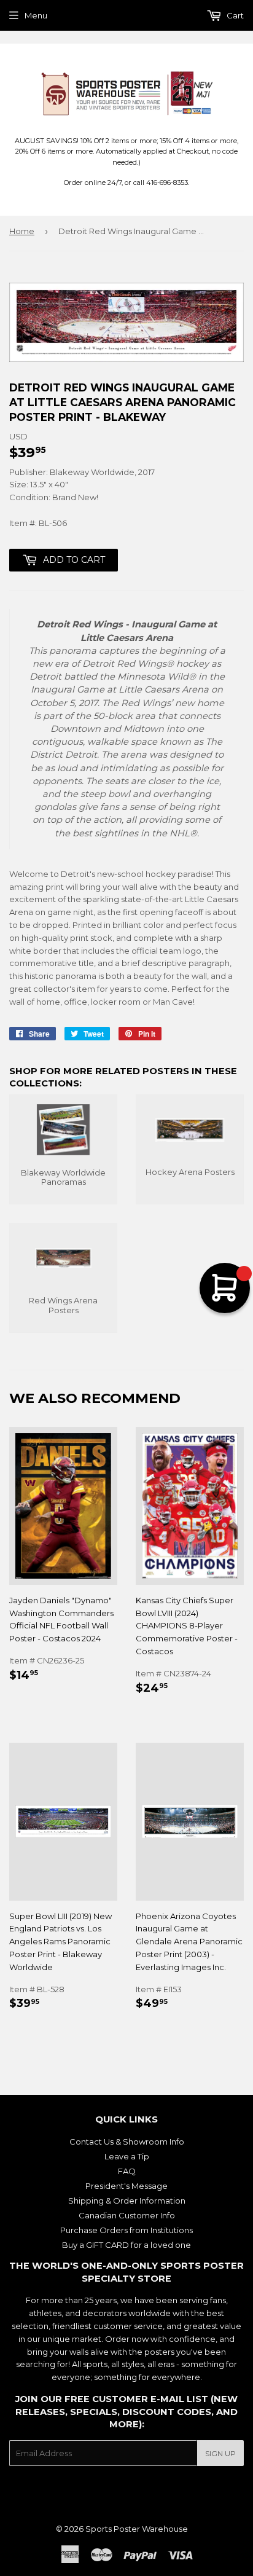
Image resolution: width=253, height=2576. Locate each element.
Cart (234, 15)
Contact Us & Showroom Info (127, 2142)
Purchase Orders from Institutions (126, 2230)
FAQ (127, 2171)
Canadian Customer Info (127, 2215)
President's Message (126, 2186)
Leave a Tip (127, 2156)
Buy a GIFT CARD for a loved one (126, 2245)
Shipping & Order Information (127, 2201)
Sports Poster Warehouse (137, 2529)
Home (22, 231)
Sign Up (220, 2453)
